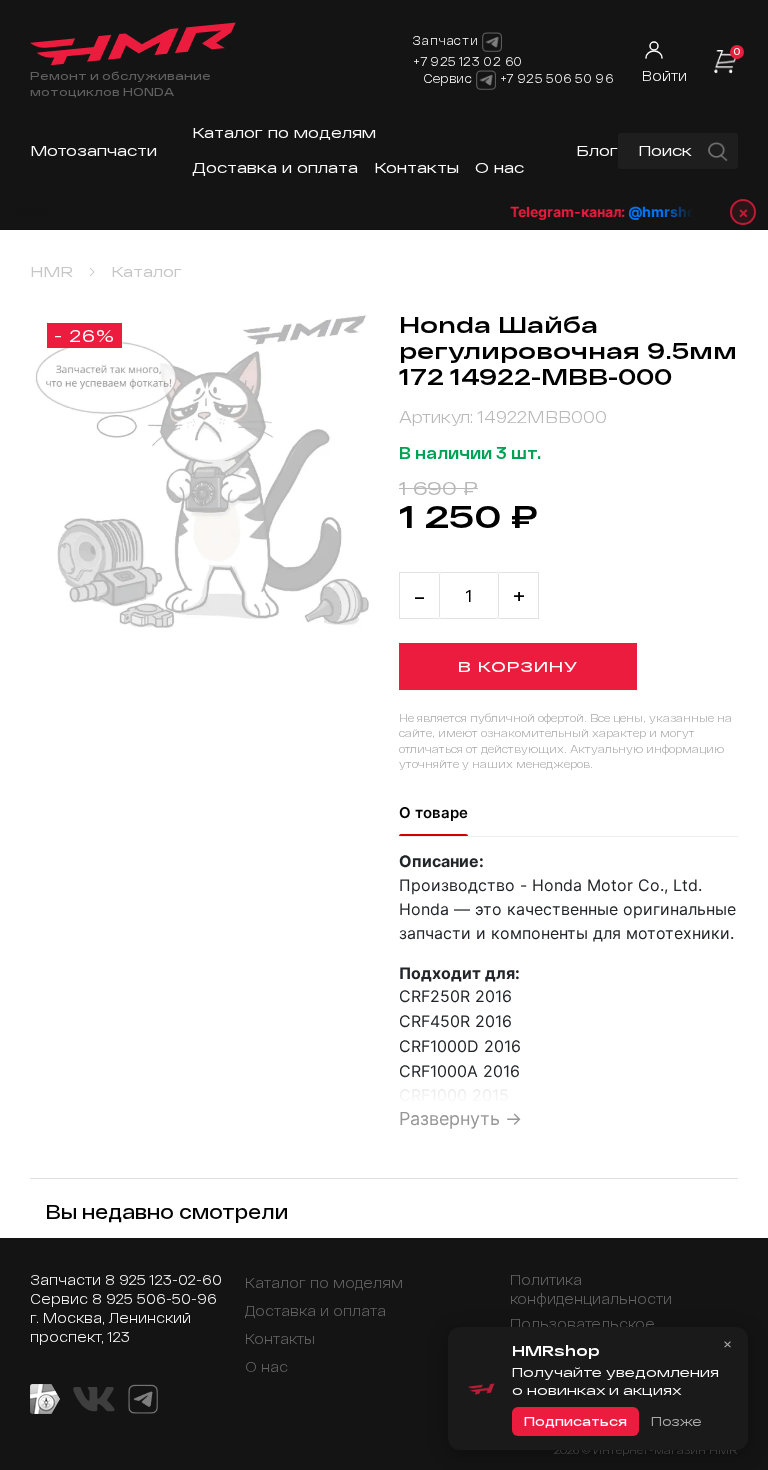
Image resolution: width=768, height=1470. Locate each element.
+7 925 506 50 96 (557, 78)
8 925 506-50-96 (154, 1298)
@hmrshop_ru (672, 211)
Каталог (146, 271)
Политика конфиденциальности (591, 1289)
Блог (597, 150)
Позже (676, 1421)
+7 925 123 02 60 (468, 61)
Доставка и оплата (275, 167)
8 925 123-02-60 (163, 1279)
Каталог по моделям (284, 132)
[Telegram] (486, 80)
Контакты (416, 167)
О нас (499, 167)
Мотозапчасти (93, 150)
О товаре (433, 812)
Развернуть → (460, 1118)
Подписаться (575, 1421)
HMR (51, 271)
